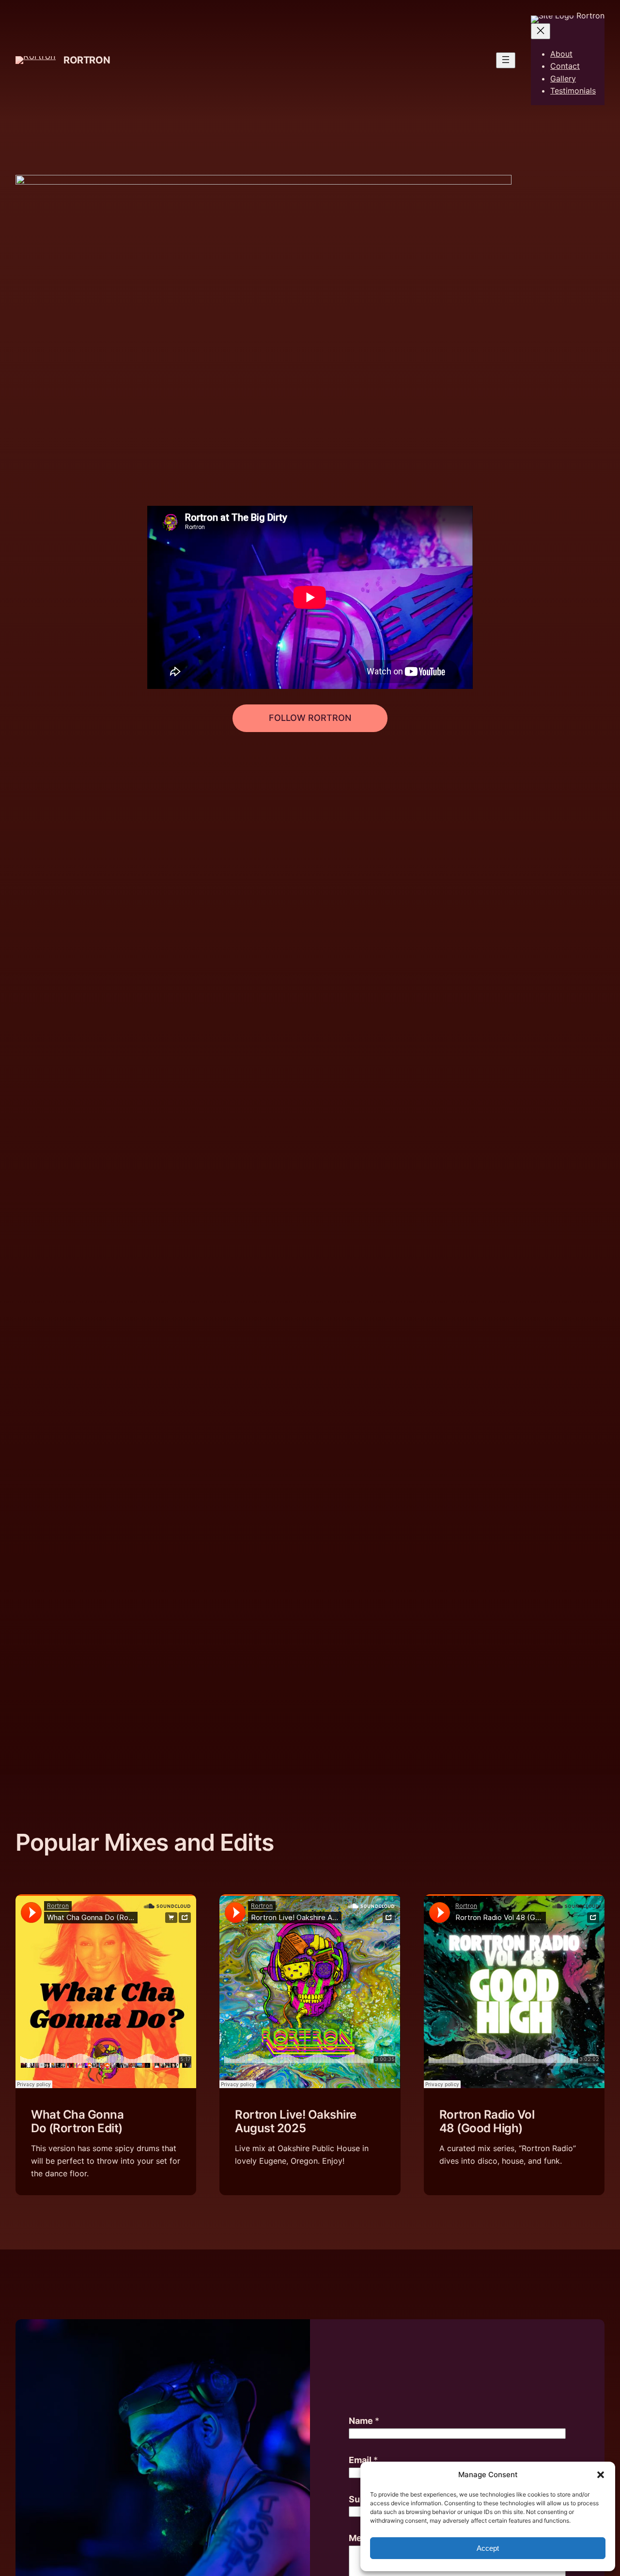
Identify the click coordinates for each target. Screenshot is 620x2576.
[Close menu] (541, 31)
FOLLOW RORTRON (310, 718)
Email (363, 2460)
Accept (488, 2548)
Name (364, 2421)
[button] (601, 2475)
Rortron (87, 60)
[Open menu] (506, 60)
